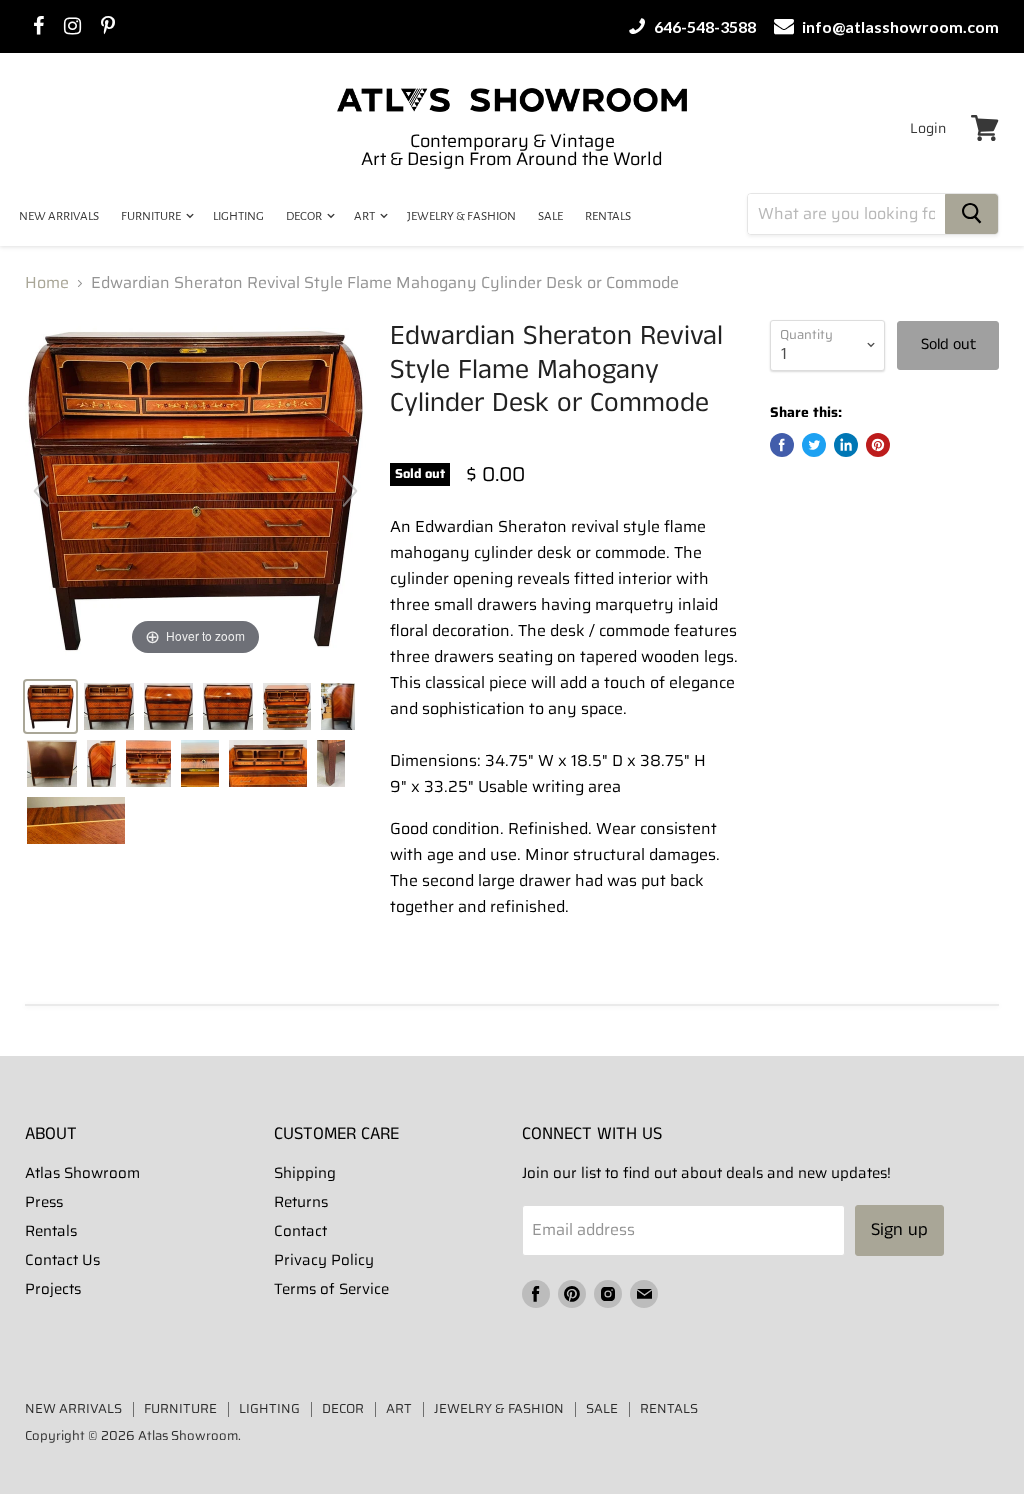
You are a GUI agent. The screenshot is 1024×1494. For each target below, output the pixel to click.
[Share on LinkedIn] (846, 445)
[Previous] (41, 491)
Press (44, 1202)
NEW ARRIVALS (59, 216)
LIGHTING (238, 216)
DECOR (305, 216)
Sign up (899, 1230)
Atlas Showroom (82, 1173)
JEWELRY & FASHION (461, 216)
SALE (550, 216)
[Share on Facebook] (782, 445)
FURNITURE (152, 216)
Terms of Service (331, 1289)
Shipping (305, 1173)
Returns (301, 1202)
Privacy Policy (324, 1260)
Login (928, 128)
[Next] (350, 491)
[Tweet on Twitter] (814, 445)
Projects (53, 1289)
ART (365, 216)
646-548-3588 (703, 26)
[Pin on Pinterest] (878, 445)
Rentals (51, 1231)
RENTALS (608, 216)
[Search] (971, 214)
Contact (300, 1231)
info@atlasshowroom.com (899, 26)
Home (47, 283)
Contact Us (62, 1260)
